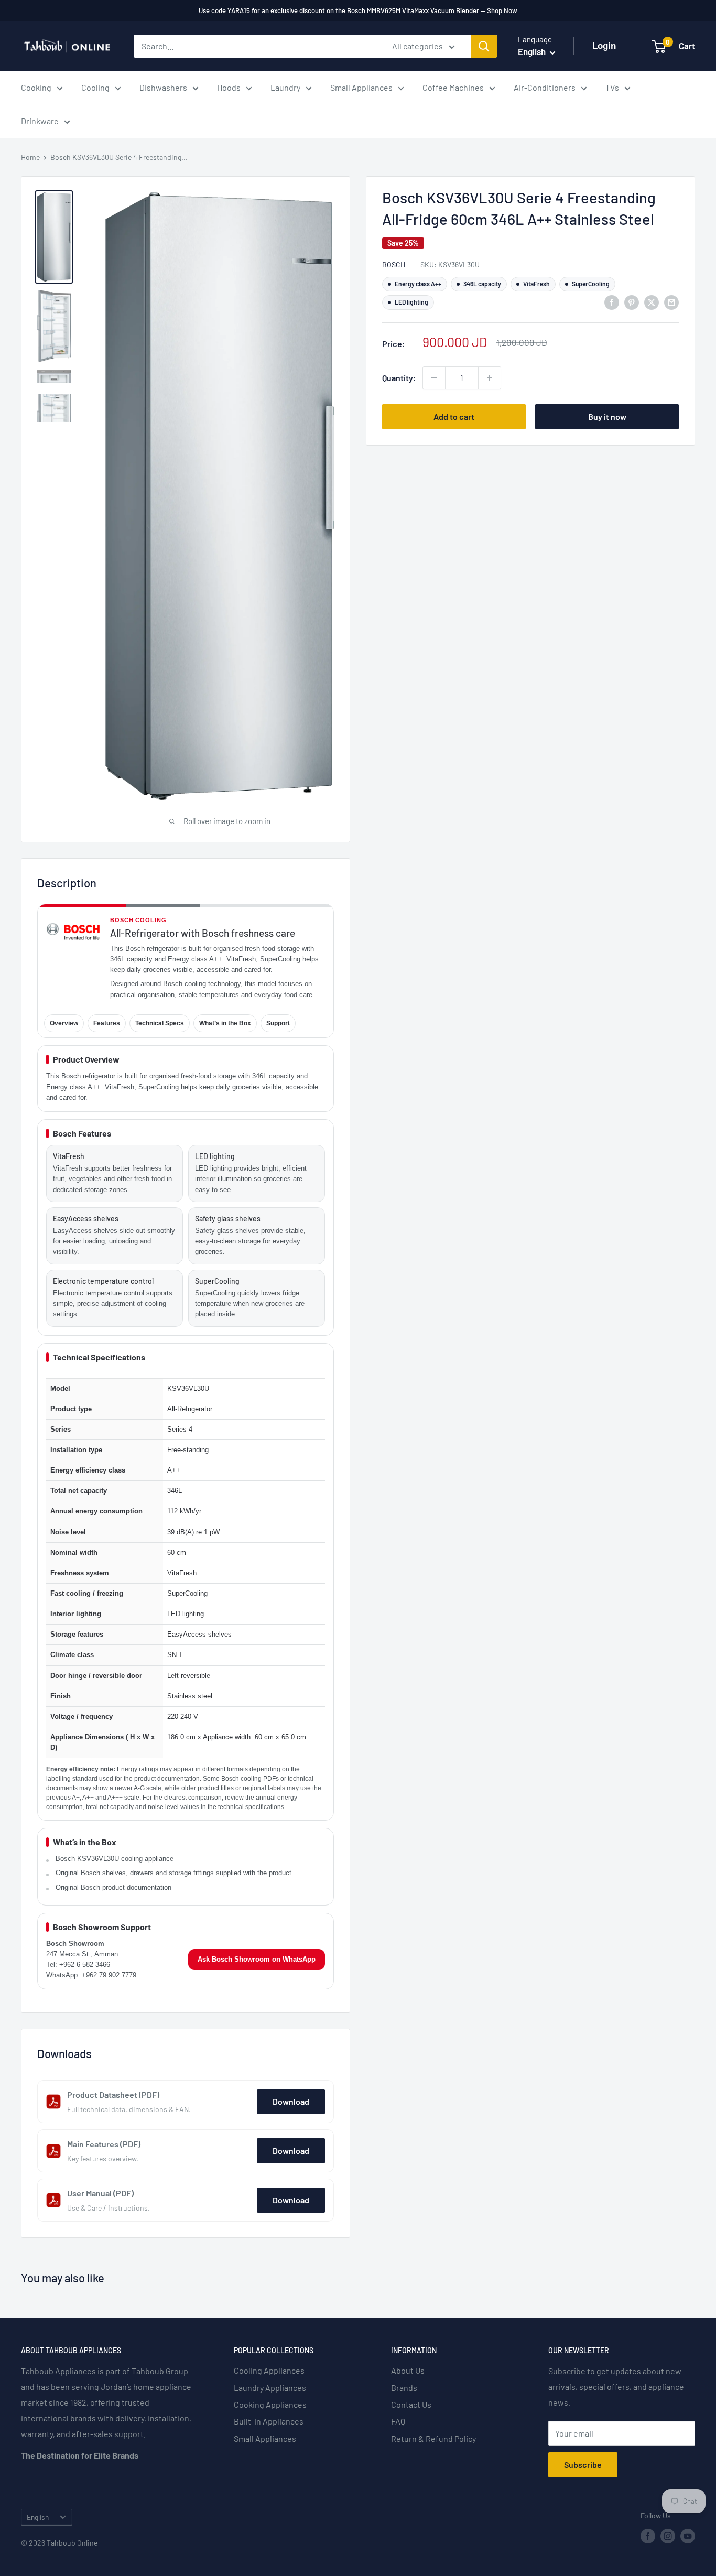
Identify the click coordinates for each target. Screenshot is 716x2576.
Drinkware (40, 121)
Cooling (95, 87)
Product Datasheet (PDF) (113, 2095)
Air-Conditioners (545, 87)
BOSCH (394, 264)
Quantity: (399, 378)
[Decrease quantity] (434, 378)
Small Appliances (361, 87)
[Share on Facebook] (612, 302)
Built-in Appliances (269, 2421)
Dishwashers (163, 87)
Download (291, 2101)
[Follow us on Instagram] (668, 2536)
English (38, 2517)
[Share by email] (671, 302)
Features (107, 1023)
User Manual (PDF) (100, 2193)
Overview (64, 1023)
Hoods (229, 87)
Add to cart (454, 416)
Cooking (36, 87)
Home (30, 157)
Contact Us (411, 2404)
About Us (408, 2370)
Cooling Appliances (269, 2370)
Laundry (285, 87)
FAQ (398, 2421)
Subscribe (583, 2465)
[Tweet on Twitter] (652, 302)
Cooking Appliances (270, 2404)
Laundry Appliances (270, 2388)
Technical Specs (160, 1023)
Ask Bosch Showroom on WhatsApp (257, 1959)
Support (278, 1023)
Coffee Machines (453, 87)
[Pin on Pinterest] (632, 302)
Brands (404, 2388)
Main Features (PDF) (104, 2144)
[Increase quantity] (490, 378)
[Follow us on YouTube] (688, 2536)
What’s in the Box (225, 1023)
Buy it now (607, 416)
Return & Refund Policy (433, 2438)
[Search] (484, 46)
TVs (612, 87)
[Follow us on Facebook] (648, 2536)
